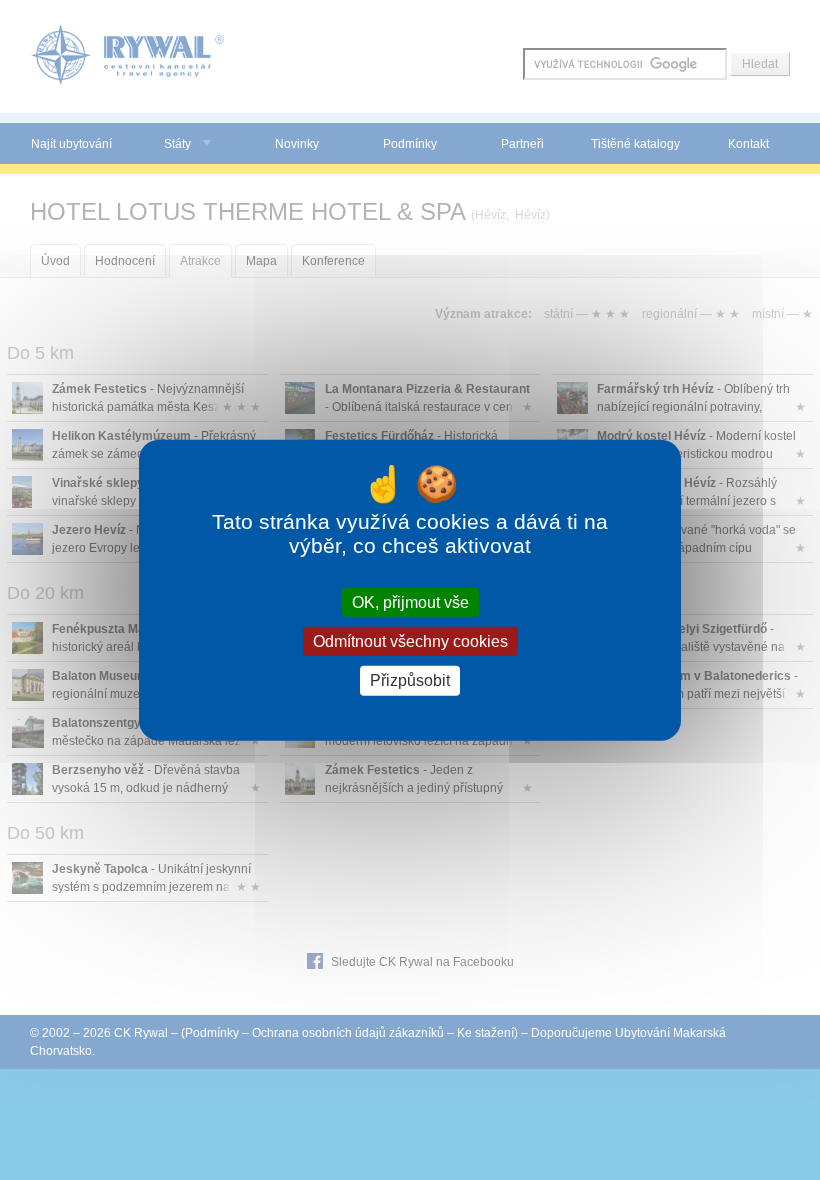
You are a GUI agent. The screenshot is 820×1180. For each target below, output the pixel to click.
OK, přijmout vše (410, 602)
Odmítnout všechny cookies (410, 641)
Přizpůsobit (410, 680)
